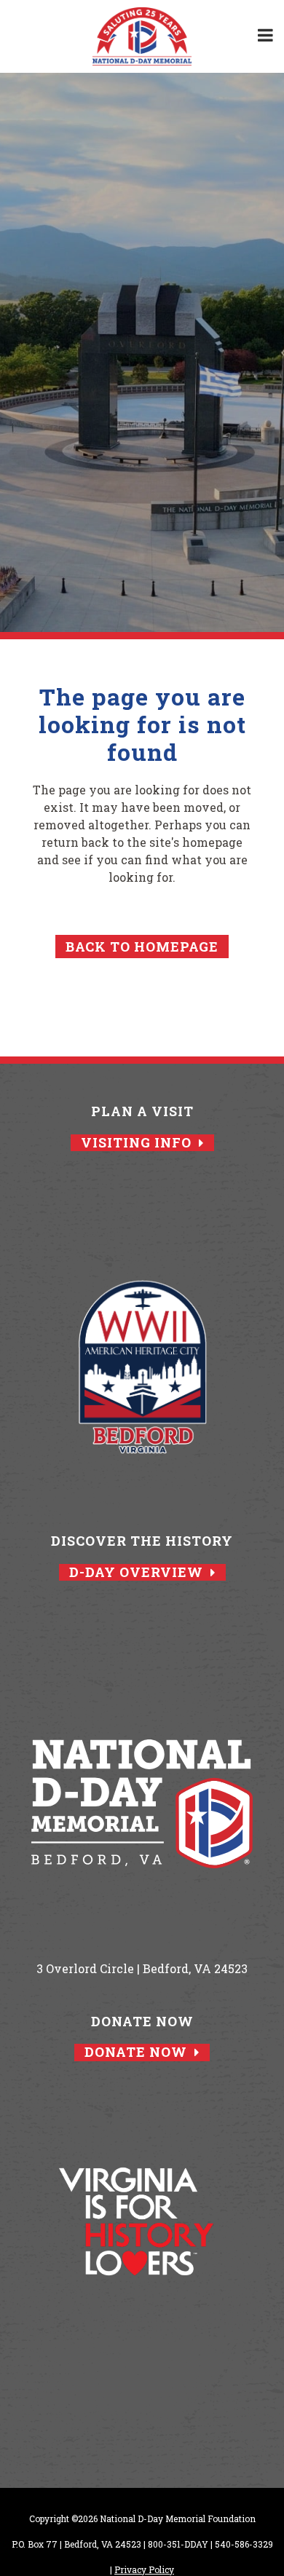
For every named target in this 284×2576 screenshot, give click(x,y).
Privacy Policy (144, 2569)
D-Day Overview (136, 1572)
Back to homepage (142, 947)
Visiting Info (136, 1143)
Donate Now (136, 2052)
